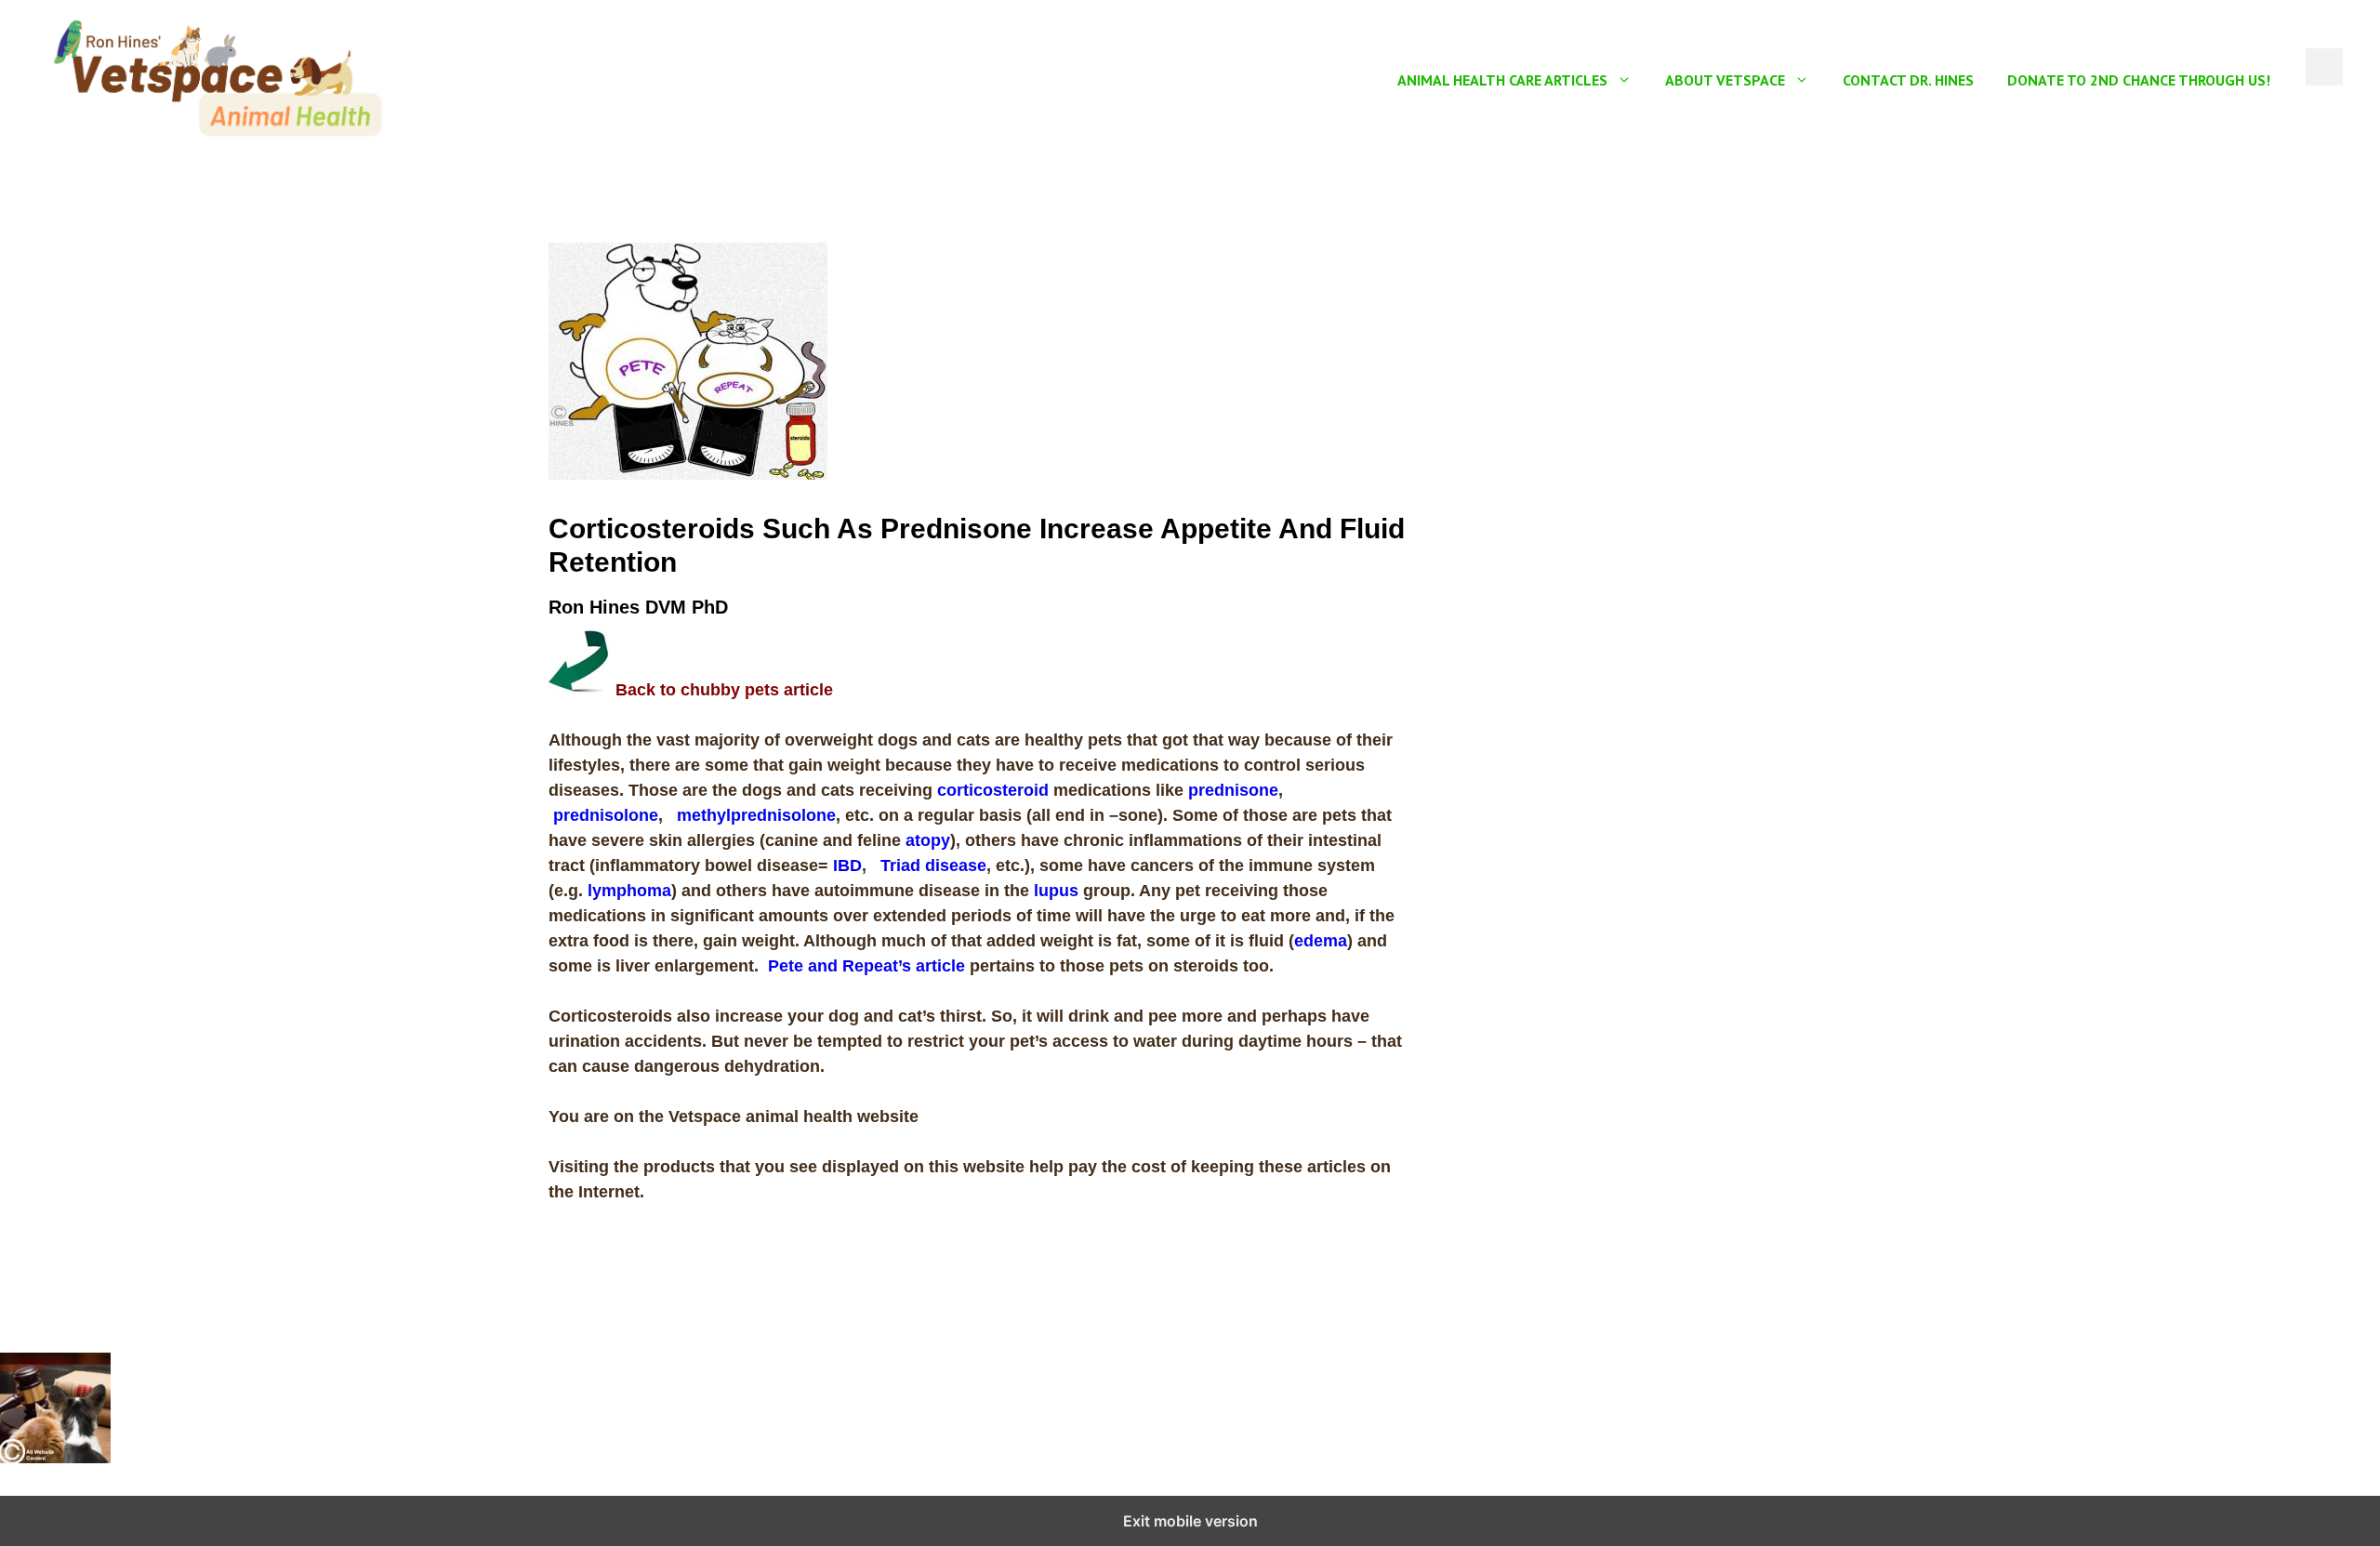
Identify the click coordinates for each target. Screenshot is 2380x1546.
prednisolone (606, 815)
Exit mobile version (1190, 1521)
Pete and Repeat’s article (866, 966)
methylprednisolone (756, 815)
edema (1321, 941)
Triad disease (933, 865)
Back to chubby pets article (724, 690)
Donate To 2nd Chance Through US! (2139, 80)
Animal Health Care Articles (1502, 80)
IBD (847, 865)
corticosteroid (993, 790)
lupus (1056, 891)
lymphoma (629, 891)
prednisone (1233, 790)
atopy (928, 840)
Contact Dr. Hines (1908, 80)
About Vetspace (1725, 80)
